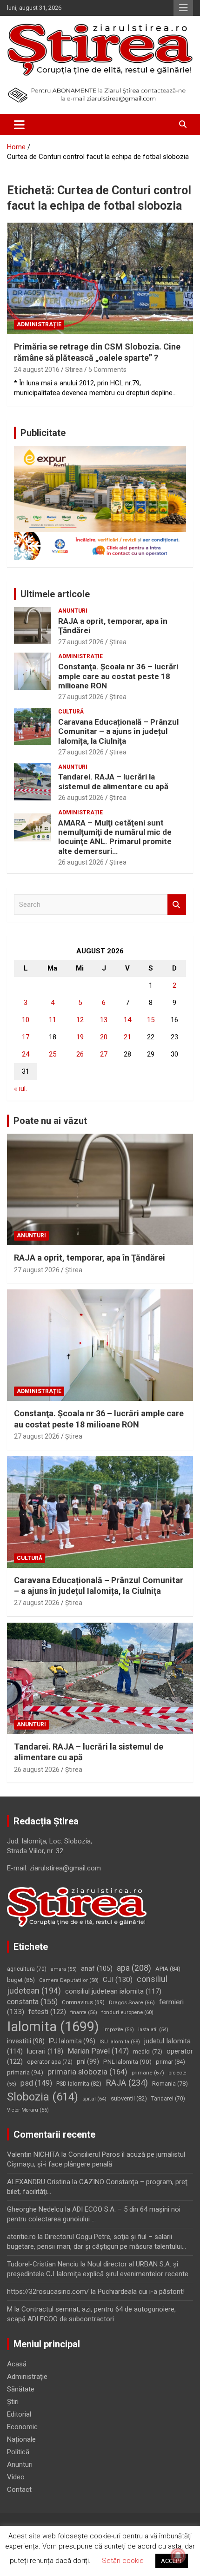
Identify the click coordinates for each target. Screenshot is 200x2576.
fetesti (47, 2012)
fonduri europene (127, 2012)
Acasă (17, 2364)
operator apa (50, 2062)
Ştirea (118, 642)
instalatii (153, 2030)
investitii (26, 2041)
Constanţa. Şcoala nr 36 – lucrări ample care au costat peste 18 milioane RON (118, 676)
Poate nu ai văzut (50, 1121)
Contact (19, 2490)
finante (84, 2012)
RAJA (127, 2083)
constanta (32, 2002)
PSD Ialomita (79, 2084)
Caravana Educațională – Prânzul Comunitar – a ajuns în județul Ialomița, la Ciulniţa (118, 731)
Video (16, 2477)
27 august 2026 (81, 642)
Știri (13, 2402)
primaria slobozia (87, 2072)
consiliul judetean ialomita (113, 1991)
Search (177, 905)
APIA (168, 1969)
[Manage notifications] (178, 2556)
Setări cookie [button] (123, 2561)
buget (21, 1980)
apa (134, 1968)
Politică (18, 2452)
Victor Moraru (28, 2110)
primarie (148, 2073)
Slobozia (43, 2097)
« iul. (20, 1089)
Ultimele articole (55, 594)
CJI (118, 1980)
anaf (97, 1968)
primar (170, 2062)
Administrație (39, 324)
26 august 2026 (81, 798)
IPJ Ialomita (72, 2041)
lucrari (45, 2051)
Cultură (71, 712)
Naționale (21, 2439)
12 (80, 1020)
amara (64, 1969)
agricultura (27, 1969)
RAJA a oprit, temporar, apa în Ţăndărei (90, 1258)
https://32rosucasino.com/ (48, 2292)
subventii (129, 2098)
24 (26, 1054)
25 (53, 1054)
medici (148, 2052)
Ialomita (53, 2027)
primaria (25, 2072)
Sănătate (21, 2389)
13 (104, 1020)
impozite (119, 2030)
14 (127, 1020)
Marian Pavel (98, 2051)
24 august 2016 (37, 370)
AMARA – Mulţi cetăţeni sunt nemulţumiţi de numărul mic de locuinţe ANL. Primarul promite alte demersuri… (115, 837)
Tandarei (168, 2099)
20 (104, 1037)
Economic (22, 2427)
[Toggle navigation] (19, 125)
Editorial (19, 2414)
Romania (170, 2084)
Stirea (74, 370)
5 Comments (107, 370)
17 (26, 1037)
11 (53, 1020)
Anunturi (73, 611)
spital (94, 2099)
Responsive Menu (183, 8)
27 (104, 1054)
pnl (88, 2061)
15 (151, 1020)
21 (127, 1037)
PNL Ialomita (127, 2062)
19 (80, 1037)
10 (26, 1020)
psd (36, 2083)
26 (80, 1054)
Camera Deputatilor (69, 1980)
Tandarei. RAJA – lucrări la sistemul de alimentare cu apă (113, 781)
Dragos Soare (132, 2002)
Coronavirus (83, 2002)
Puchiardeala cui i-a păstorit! (141, 2292)
